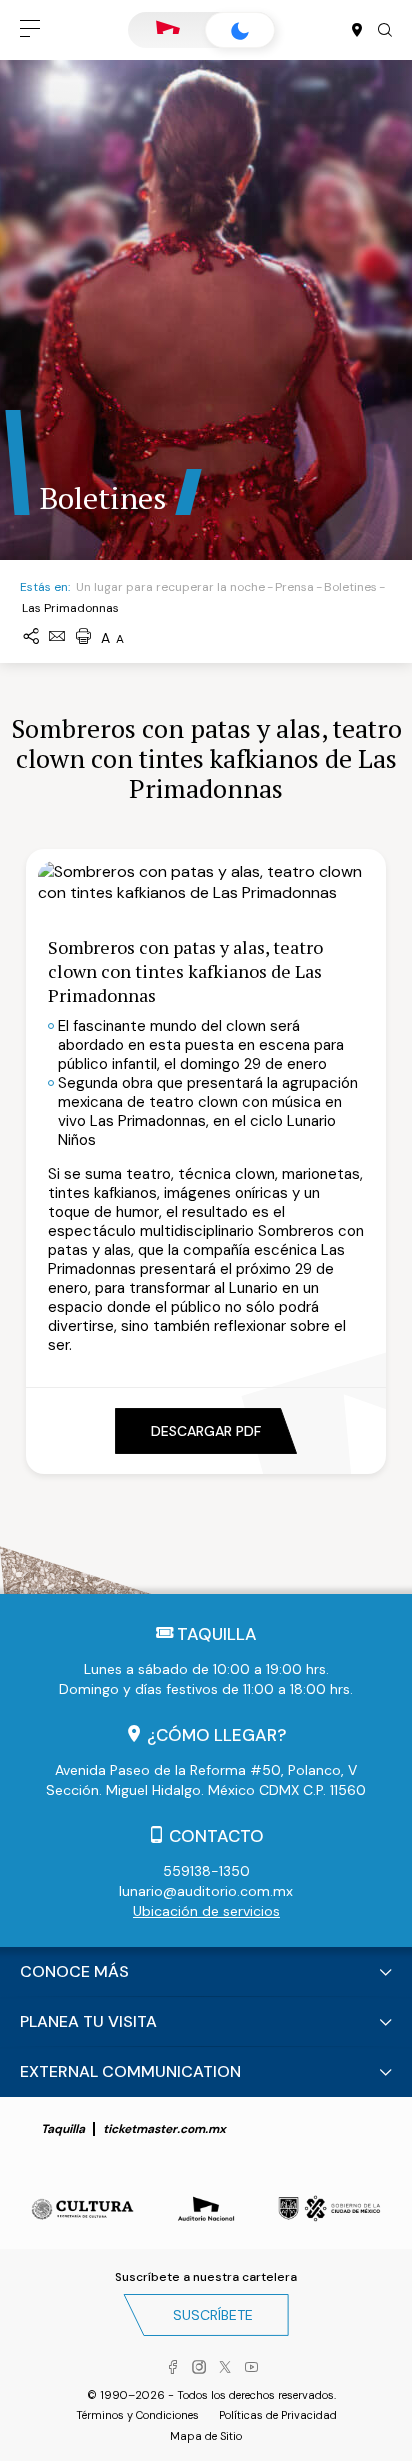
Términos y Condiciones (137, 2415)
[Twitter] (225, 2368)
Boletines (350, 587)
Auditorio (168, 30)
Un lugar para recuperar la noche (170, 587)
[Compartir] (31, 637)
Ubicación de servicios (206, 1911)
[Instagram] (199, 2368)
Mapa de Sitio (206, 2436)
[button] (30, 30)
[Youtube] (251, 2368)
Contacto (216, 1836)
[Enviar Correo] (57, 637)
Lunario (240, 30)
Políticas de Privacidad (278, 2415)
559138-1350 (206, 1871)
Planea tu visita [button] (88, 2021)
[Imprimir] (83, 637)
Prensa (294, 587)
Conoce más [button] (74, 1971)
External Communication (130, 2071)
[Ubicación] (357, 31)
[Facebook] (173, 2368)
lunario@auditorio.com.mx (206, 1891)
